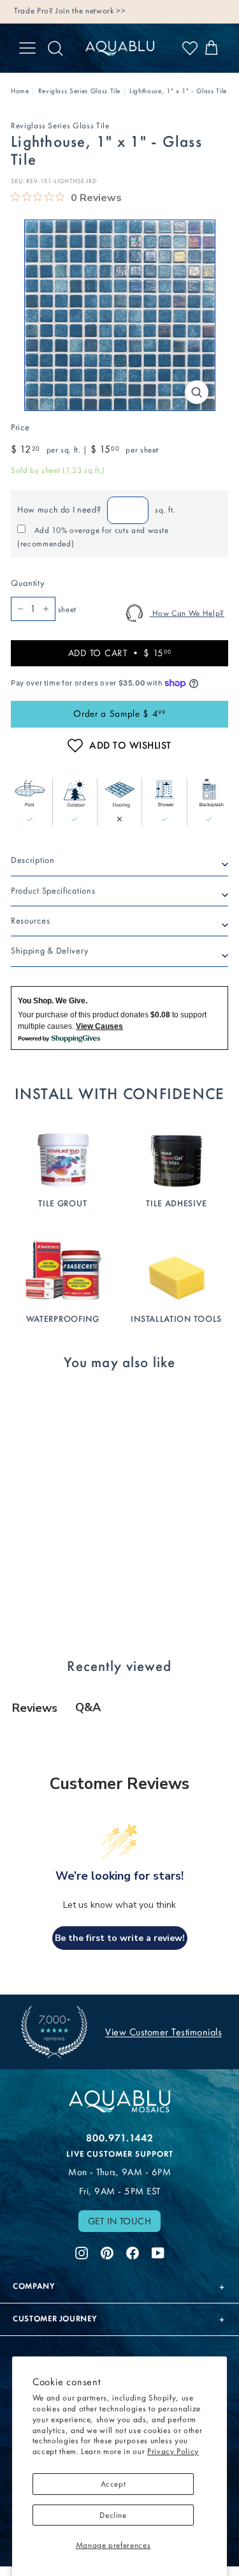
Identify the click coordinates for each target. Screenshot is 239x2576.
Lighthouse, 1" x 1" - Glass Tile (178, 91)
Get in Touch (120, 2221)
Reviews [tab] (35, 1708)
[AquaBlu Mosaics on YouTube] (158, 2251)
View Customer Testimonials (163, 2032)
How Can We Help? (187, 613)
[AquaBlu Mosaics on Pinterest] (107, 2251)
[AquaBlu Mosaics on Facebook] (133, 2251)
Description (33, 860)
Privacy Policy (173, 2451)
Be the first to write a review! (120, 1938)
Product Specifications (53, 891)
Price (20, 427)
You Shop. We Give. (53, 1001)
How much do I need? (59, 510)
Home (20, 91)
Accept (113, 2484)
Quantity (27, 583)
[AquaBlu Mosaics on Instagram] (82, 2251)
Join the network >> (91, 11)
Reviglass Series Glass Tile (80, 91)
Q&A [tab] (88, 1707)
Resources (30, 921)
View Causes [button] (99, 1026)
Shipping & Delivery (49, 951)
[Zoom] (197, 392)
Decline (113, 2515)
